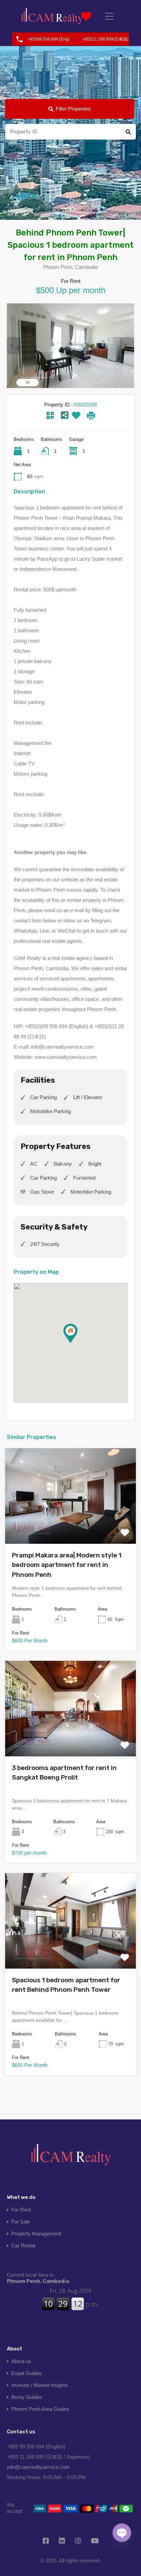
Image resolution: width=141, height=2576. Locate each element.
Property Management (36, 2234)
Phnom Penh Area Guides (40, 2409)
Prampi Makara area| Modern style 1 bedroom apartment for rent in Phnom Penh (67, 1565)
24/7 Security (45, 1244)
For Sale (21, 2222)
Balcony (63, 1164)
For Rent (21, 2210)
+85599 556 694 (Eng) (48, 39)
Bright (95, 1164)
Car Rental (23, 2246)
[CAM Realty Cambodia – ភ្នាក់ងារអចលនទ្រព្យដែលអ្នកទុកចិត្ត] (52, 16)
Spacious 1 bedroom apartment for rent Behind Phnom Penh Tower (66, 1985)
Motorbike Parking (50, 1111)
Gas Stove (42, 1192)
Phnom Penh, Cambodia (38, 2278)
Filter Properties (73, 109)
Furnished (84, 1178)
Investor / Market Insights (40, 2385)
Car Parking (43, 1097)
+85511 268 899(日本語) (105, 39)
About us (21, 2361)
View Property (70, 1524)
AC (34, 1164)
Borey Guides (27, 2397)
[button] (78, 1343)
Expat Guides (27, 2373)
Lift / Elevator (88, 1097)
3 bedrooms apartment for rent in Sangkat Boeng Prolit (64, 1773)
